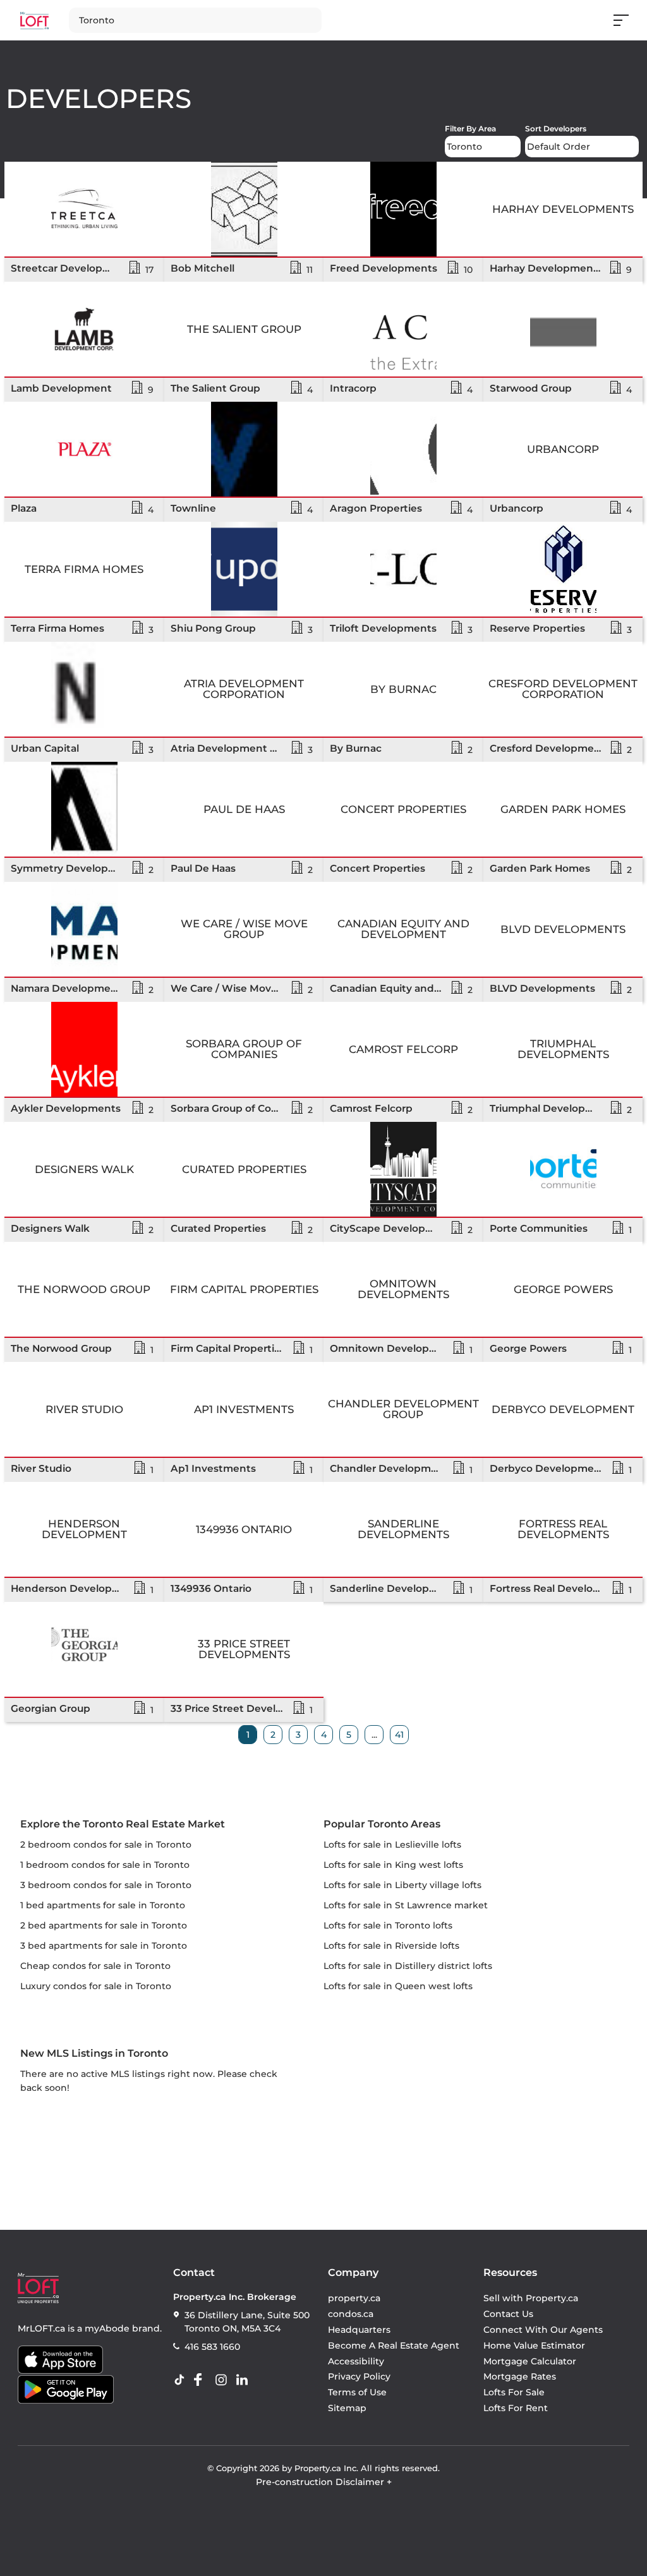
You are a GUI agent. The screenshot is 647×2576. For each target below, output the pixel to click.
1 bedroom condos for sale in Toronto (105, 1865)
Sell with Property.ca (531, 2299)
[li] (245, 2380)
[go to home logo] (38, 2288)
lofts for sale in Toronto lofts (388, 1925)
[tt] (182, 2380)
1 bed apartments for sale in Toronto (103, 1905)
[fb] (203, 2380)
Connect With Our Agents (543, 2330)
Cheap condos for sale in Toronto (95, 1966)
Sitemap (347, 2408)
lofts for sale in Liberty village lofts (402, 1885)
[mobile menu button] (628, 20)
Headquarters (359, 2330)
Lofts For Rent (516, 2408)
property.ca (354, 2299)
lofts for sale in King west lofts (393, 1865)
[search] (227, 20)
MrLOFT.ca (41, 2328)
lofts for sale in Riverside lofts (391, 1946)
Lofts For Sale (514, 2392)
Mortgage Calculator (530, 2361)
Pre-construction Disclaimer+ (324, 2482)
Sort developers (556, 129)
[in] (224, 2380)
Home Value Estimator (534, 2345)
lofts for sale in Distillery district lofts (408, 1966)
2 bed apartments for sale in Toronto (104, 1925)
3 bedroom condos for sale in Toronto (106, 1885)
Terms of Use (357, 2392)
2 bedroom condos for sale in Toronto (106, 1845)
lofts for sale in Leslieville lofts (392, 1845)
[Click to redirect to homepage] (34, 21)
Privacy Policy (359, 2377)
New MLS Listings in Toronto (94, 2053)
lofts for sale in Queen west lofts (398, 1986)
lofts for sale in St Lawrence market (406, 1905)
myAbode (107, 2328)
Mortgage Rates (520, 2377)
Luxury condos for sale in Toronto (96, 1986)
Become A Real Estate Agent (394, 2345)
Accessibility (356, 2361)
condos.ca (351, 2314)
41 (399, 1735)
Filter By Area (470, 129)
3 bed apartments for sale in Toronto (104, 1946)
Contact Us (508, 2314)
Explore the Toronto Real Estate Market (123, 1824)
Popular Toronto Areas (382, 1824)
